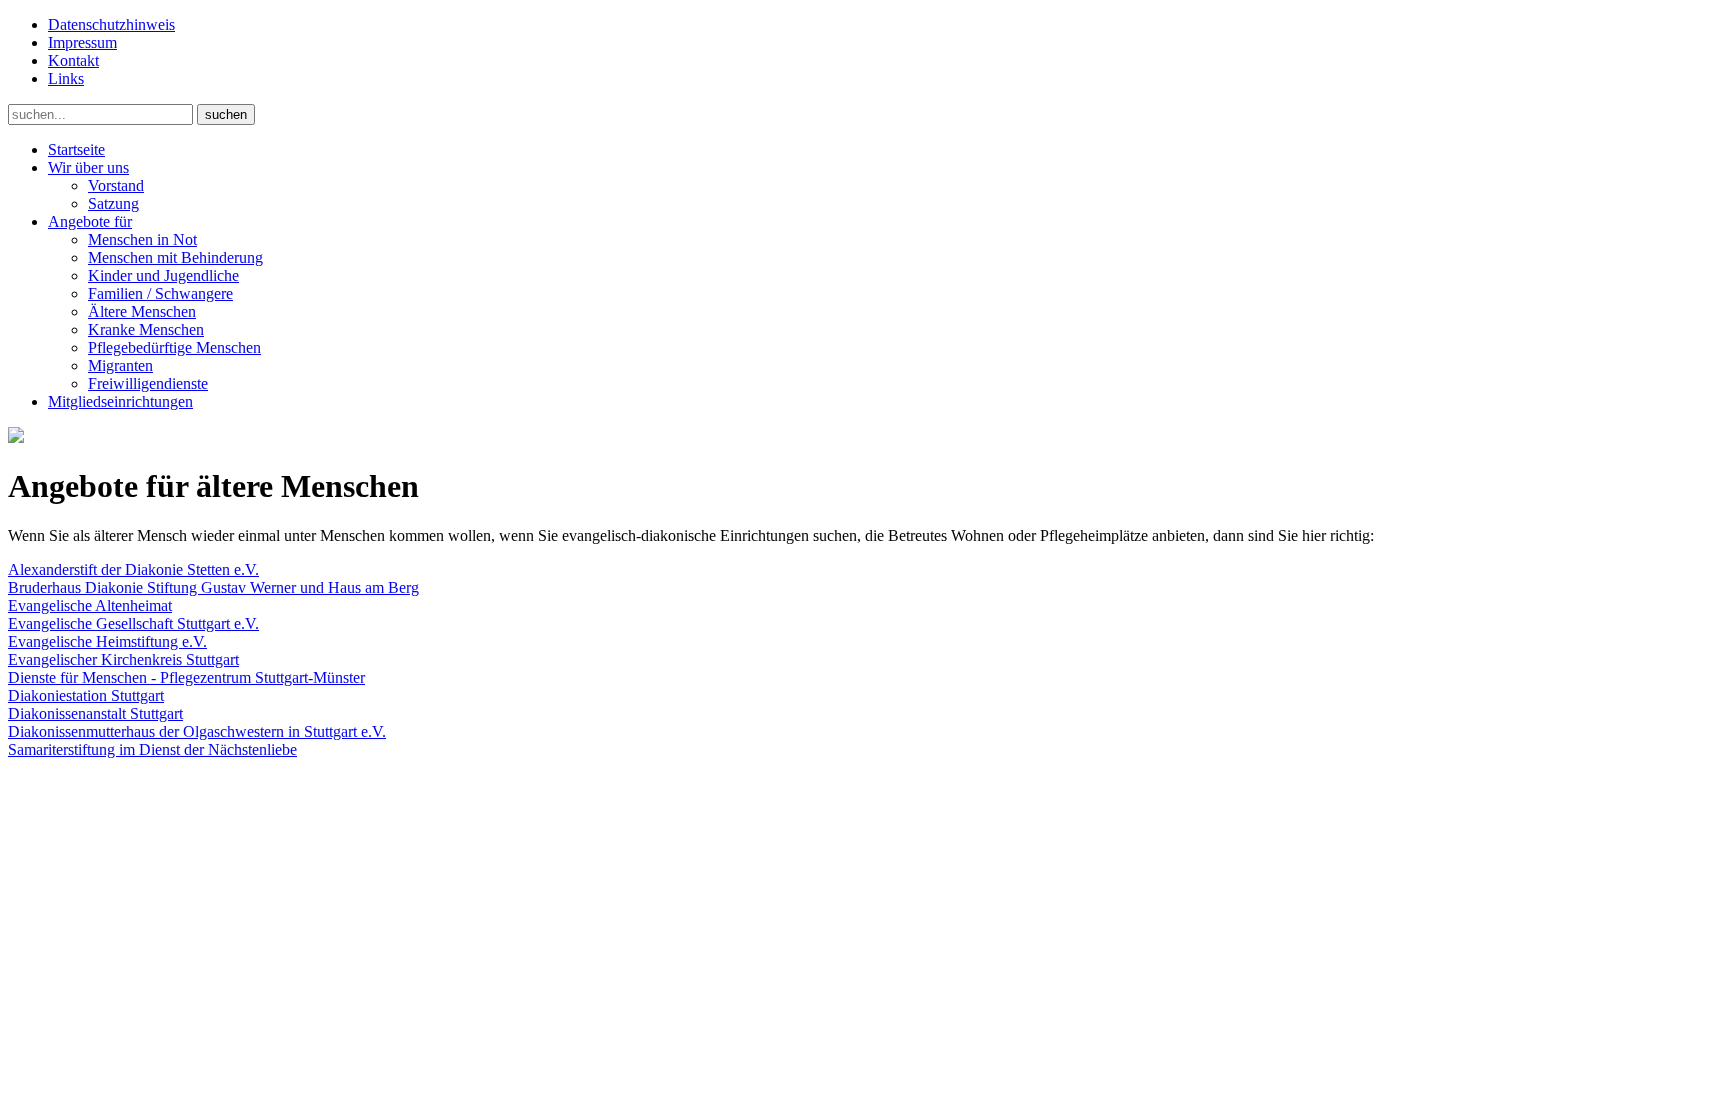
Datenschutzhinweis (111, 24)
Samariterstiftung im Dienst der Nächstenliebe (152, 749)
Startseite (76, 149)
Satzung (113, 203)
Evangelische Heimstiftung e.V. (107, 641)
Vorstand (116, 185)
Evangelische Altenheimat (90, 605)
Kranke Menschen (146, 329)
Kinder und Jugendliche (163, 275)
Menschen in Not (142, 239)
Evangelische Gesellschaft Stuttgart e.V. (133, 623)
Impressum (82, 42)
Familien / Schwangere (160, 293)
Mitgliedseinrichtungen (120, 401)
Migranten (120, 365)
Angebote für (90, 221)
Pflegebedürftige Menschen (174, 347)
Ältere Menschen (142, 311)
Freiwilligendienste (148, 383)
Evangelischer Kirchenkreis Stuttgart (123, 659)
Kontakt (73, 60)
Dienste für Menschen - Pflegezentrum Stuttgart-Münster (186, 677)
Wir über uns (88, 167)
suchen (226, 114)
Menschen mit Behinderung (175, 257)
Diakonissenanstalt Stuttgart (95, 713)
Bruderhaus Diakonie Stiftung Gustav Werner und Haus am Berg (213, 587)
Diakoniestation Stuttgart (86, 695)
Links (66, 78)
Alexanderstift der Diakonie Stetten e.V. (133, 569)
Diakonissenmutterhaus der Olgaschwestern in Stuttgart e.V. (197, 731)
